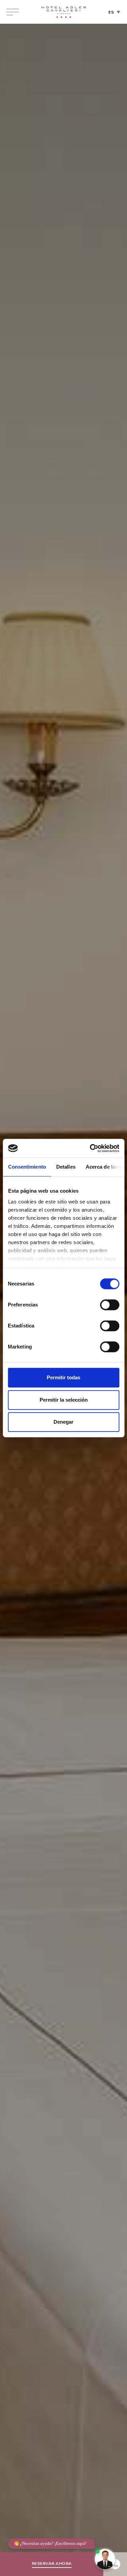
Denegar (63, 1422)
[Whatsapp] (115, 2564)
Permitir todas (63, 1377)
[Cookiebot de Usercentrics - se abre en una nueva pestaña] (90, 1148)
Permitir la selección (64, 1400)
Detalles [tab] (66, 1167)
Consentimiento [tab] (27, 1167)
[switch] (110, 1305)
